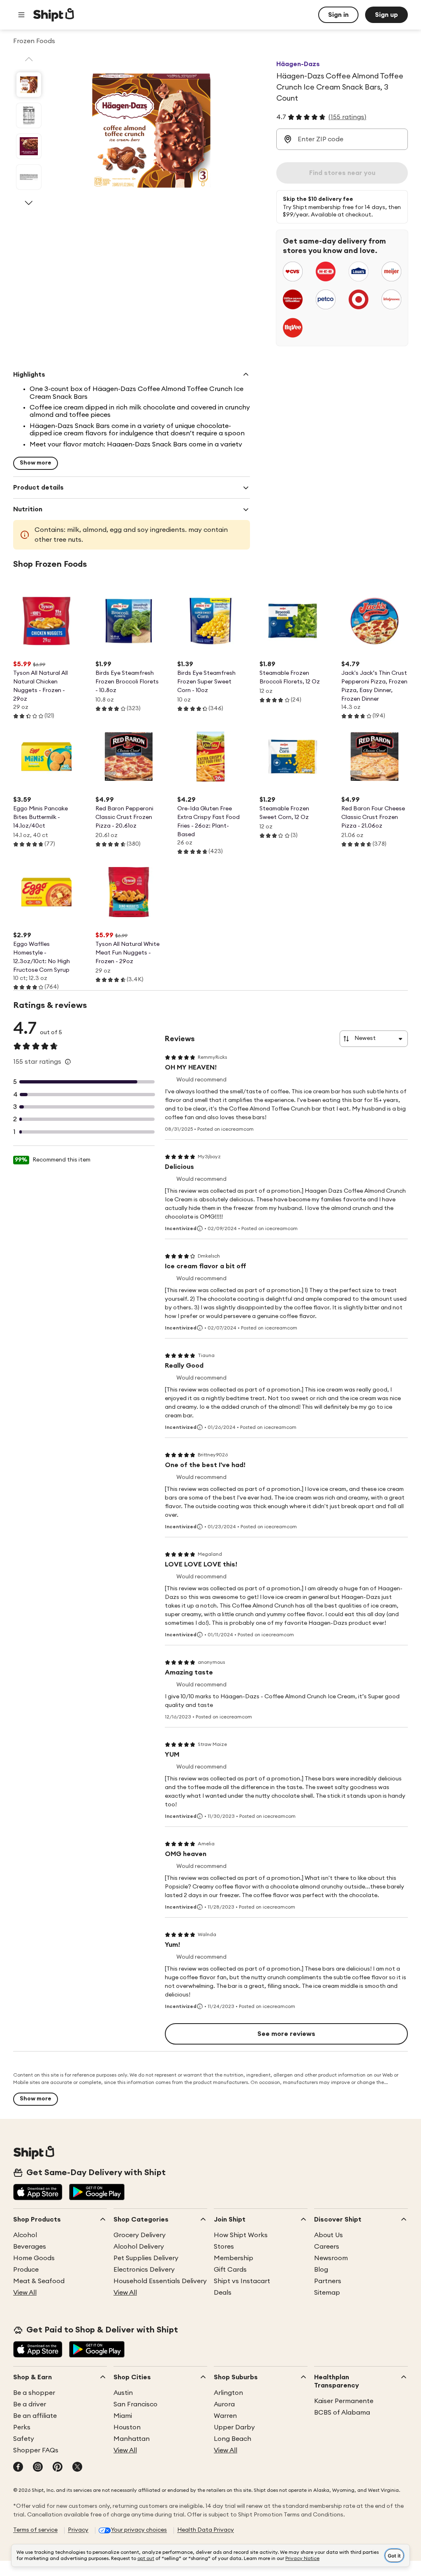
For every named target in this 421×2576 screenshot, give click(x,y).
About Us (328, 2235)
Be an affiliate (35, 2416)
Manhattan (132, 2439)
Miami (123, 2416)
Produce (26, 2270)
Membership (234, 2258)
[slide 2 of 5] (29, 115)
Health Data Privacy (206, 2530)
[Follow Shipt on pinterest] (58, 2468)
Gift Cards (230, 2270)
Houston (127, 2427)
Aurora (224, 2404)
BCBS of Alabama (342, 2413)
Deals (223, 2293)
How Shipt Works (241, 2235)
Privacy (78, 2530)
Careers (327, 2247)
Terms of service (35, 2530)
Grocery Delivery (140, 2235)
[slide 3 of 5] (29, 146)
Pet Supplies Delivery (146, 2258)
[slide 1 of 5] (29, 85)
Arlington (228, 2393)
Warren (225, 2416)
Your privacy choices (139, 2530)
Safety (24, 2439)
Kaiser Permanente (344, 2401)
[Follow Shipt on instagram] (38, 2468)
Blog (321, 2270)
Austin (123, 2393)
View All (25, 2293)
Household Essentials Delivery (160, 2281)
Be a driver (30, 2404)
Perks (22, 2427)
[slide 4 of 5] (29, 177)
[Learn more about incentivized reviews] (200, 1228)
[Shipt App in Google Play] (97, 2193)
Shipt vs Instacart (242, 2281)
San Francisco (135, 2404)
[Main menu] (21, 15)
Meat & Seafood (39, 2281)
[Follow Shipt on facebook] (18, 2468)
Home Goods (34, 2258)
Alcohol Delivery (139, 2247)
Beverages (30, 2247)
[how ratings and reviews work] (68, 1062)
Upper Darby (234, 2427)
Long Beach (232, 2439)
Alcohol (25, 2235)
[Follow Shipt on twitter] (77, 2468)
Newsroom (331, 2258)
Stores (224, 2247)
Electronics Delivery (144, 2270)
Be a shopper (34, 2393)
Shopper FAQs (36, 2450)
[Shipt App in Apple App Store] (38, 2193)
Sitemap (327, 2293)
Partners (328, 2281)
